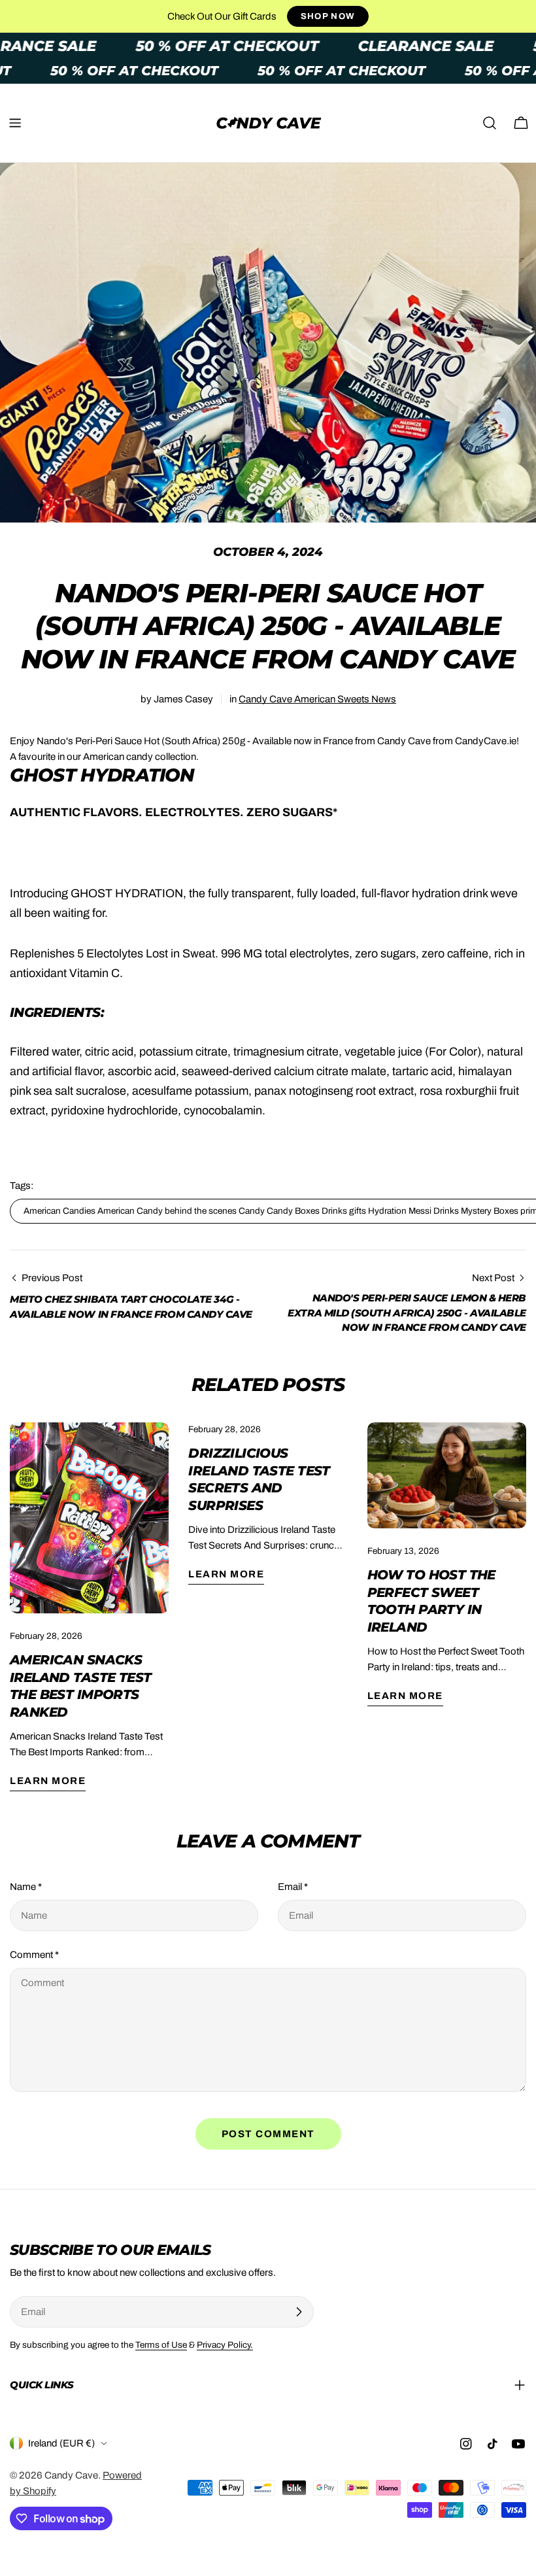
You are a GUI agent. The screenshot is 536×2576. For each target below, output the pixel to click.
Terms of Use (161, 2345)
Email (293, 1887)
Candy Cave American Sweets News (317, 699)
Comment (34, 1955)
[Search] (490, 123)
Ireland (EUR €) (61, 2443)
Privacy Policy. (225, 2345)
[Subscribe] (299, 2312)
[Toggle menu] (15, 123)
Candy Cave (71, 2475)
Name (26, 1887)
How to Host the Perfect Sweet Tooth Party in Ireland (431, 1601)
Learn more (48, 1781)
